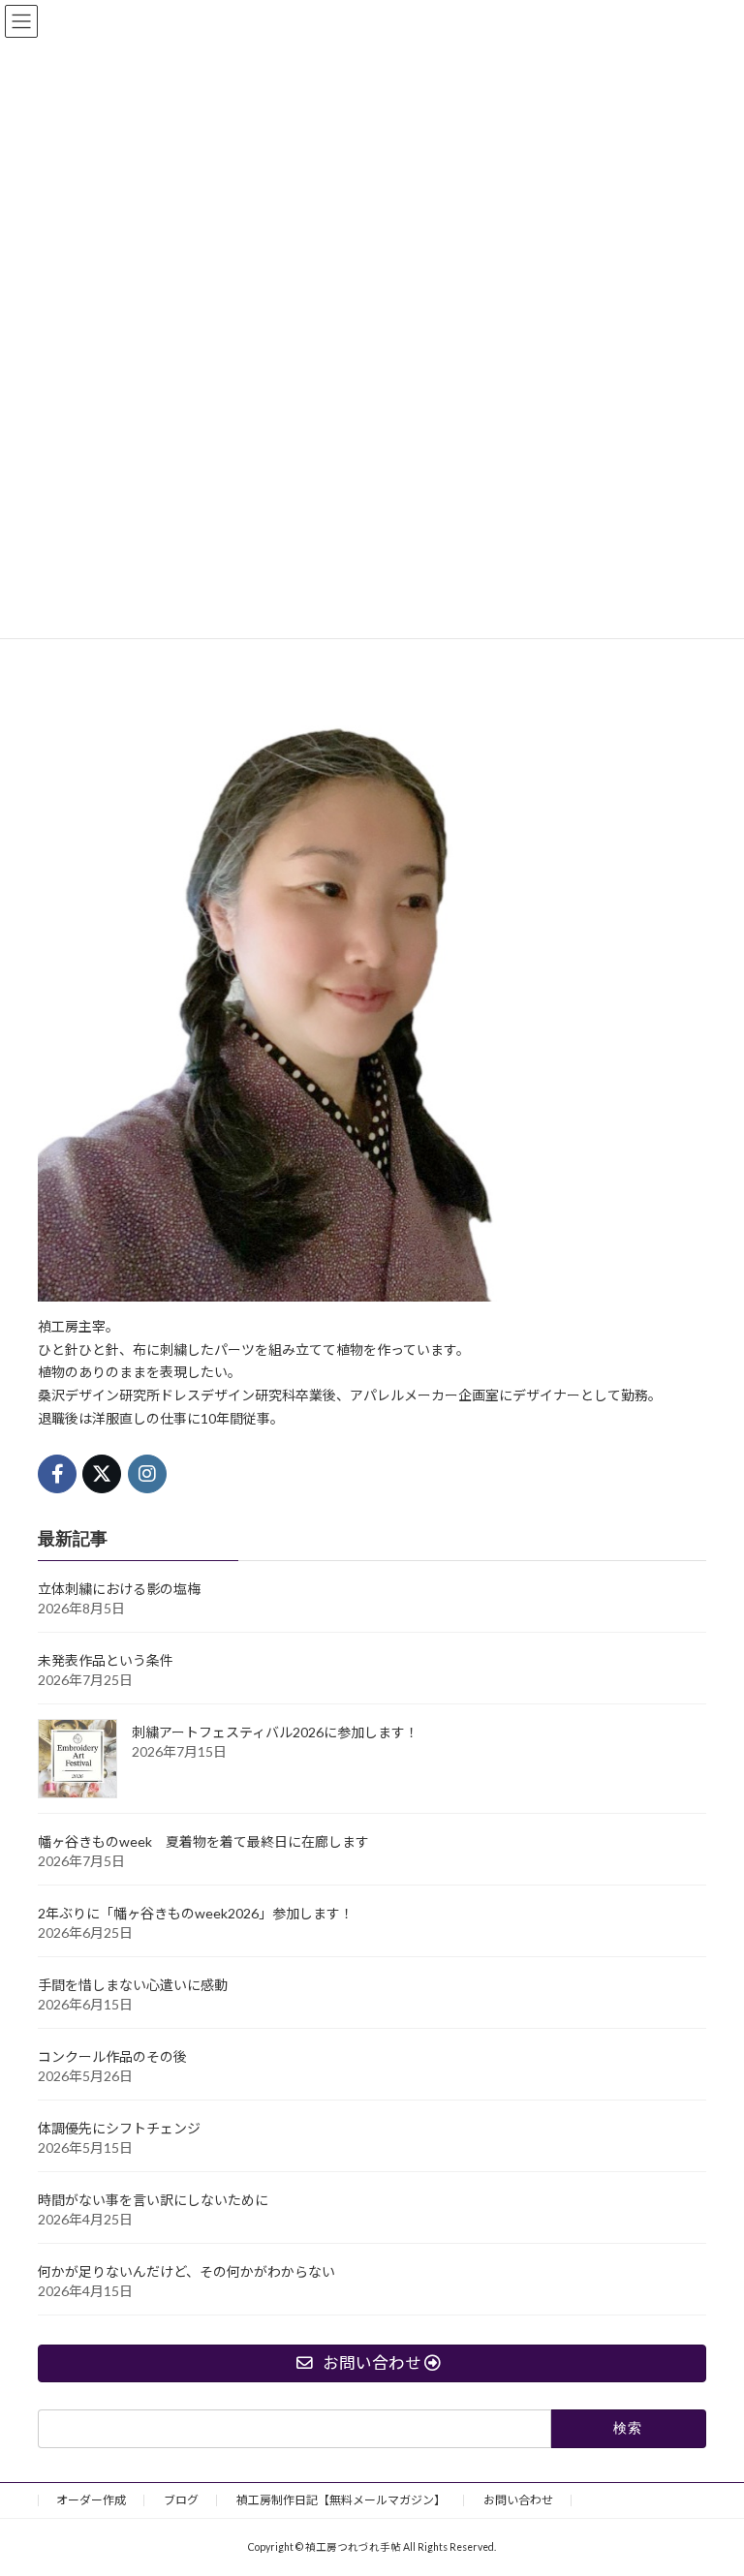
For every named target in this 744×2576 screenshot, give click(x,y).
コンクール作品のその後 (112, 2056)
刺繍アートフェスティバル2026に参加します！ (275, 1732)
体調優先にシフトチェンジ (119, 2128)
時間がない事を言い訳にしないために (153, 2200)
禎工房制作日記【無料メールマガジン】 (341, 2500)
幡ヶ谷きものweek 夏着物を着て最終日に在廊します (203, 1841)
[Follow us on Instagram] (147, 1473)
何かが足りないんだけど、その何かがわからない (186, 2271)
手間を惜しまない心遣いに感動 (133, 1985)
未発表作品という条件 (106, 1660)
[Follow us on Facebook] (57, 1473)
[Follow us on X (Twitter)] (102, 1473)
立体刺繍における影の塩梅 (119, 1589)
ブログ (181, 2500)
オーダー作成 (91, 2500)
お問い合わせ (518, 2500)
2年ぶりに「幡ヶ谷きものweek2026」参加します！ (196, 1913)
